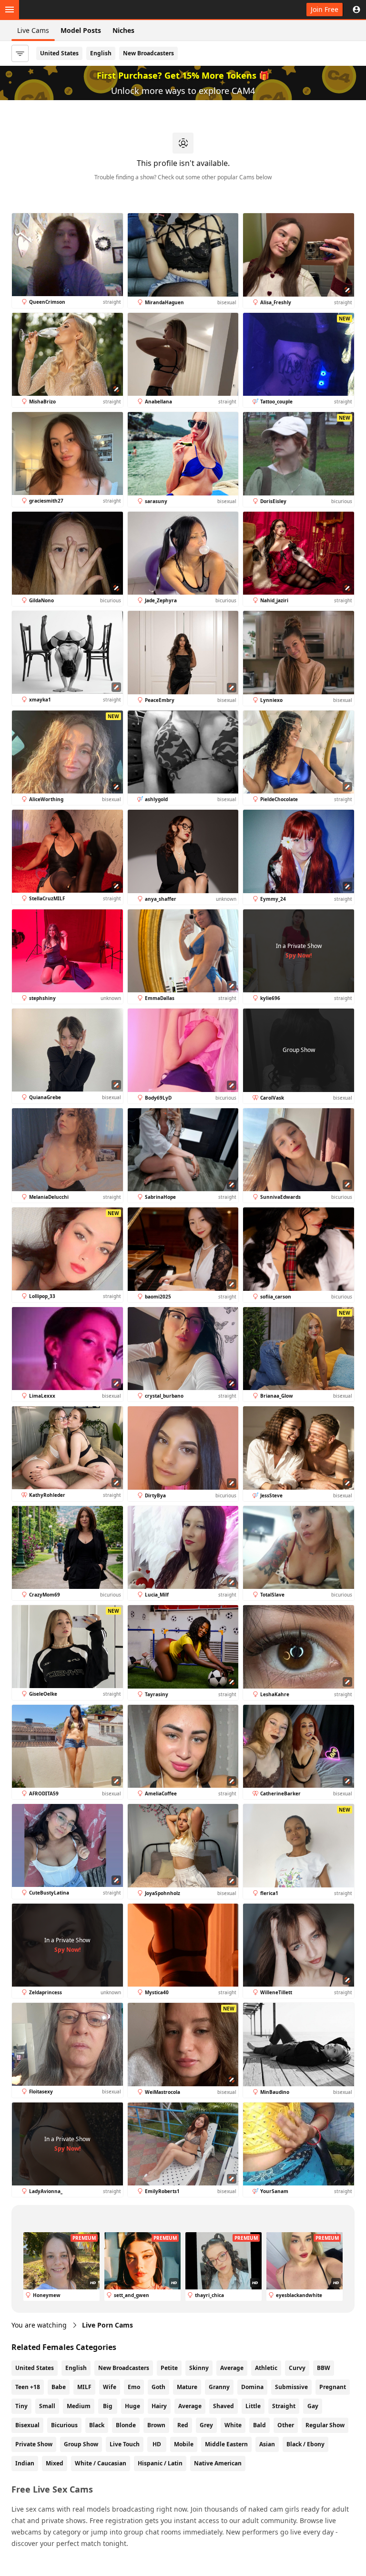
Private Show (34, 2444)
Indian (25, 2463)
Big (108, 2406)
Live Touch (125, 2444)
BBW (324, 2368)
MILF (84, 2387)
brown (156, 2425)
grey (206, 2425)
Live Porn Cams (107, 2325)
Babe (59, 2387)
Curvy (297, 2368)
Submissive (291, 2387)
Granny (219, 2387)
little (253, 2406)
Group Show (81, 2444)
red (183, 2425)
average (190, 2406)
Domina (252, 2387)
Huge (132, 2406)
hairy (159, 2406)
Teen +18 (28, 2387)
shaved (224, 2406)
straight (284, 2406)
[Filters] (20, 53)
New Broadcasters (148, 53)
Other (286, 2425)
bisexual (27, 2425)
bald (259, 2425)
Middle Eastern (226, 2444)
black (97, 2425)
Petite (169, 2368)
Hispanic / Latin (160, 2463)
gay (313, 2406)
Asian (267, 2444)
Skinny (199, 2368)
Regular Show (325, 2425)
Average (232, 2368)
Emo (134, 2387)
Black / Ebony (305, 2444)
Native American (218, 2463)
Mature (187, 2387)
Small (47, 2406)
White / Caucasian (101, 2463)
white (233, 2425)
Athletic (266, 2368)
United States (59, 53)
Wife (110, 2387)
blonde (126, 2425)
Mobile (184, 2444)
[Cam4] (53, 10)
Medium (79, 2406)
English (101, 53)
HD (157, 2444)
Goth (158, 2387)
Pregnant (333, 2387)
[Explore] (10, 10)
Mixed (55, 2463)
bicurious (64, 2425)
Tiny (21, 2406)
